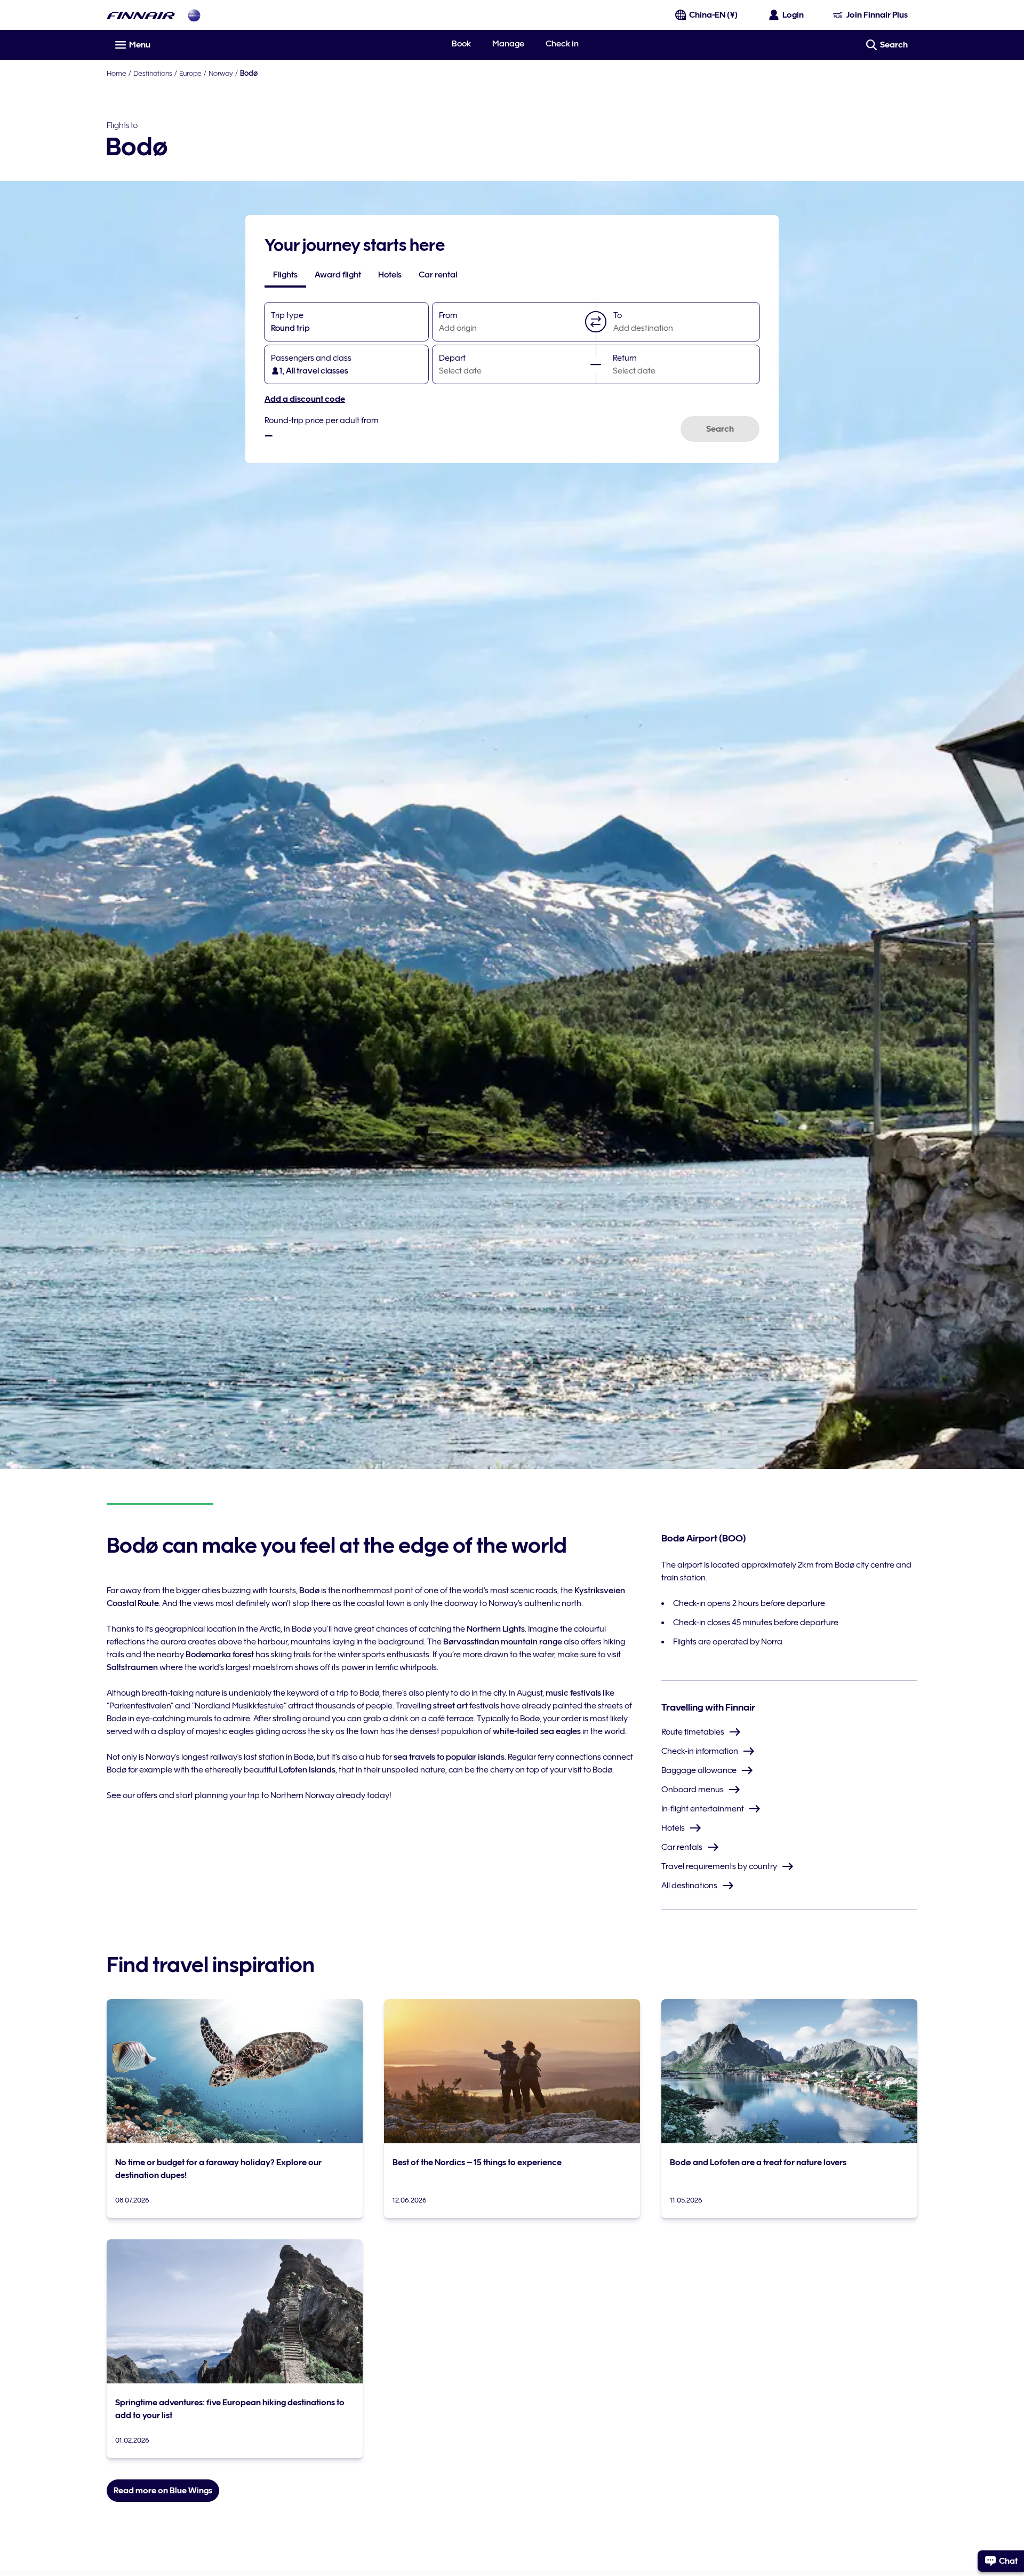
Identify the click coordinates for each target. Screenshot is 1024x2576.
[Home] (141, 15)
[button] (596, 322)
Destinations (153, 73)
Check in (562, 44)
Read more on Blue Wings (163, 2491)
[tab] (285, 275)
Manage (508, 44)
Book (461, 44)
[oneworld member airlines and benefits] (194, 15)
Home (117, 73)
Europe (190, 73)
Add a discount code (305, 399)
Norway (221, 73)
